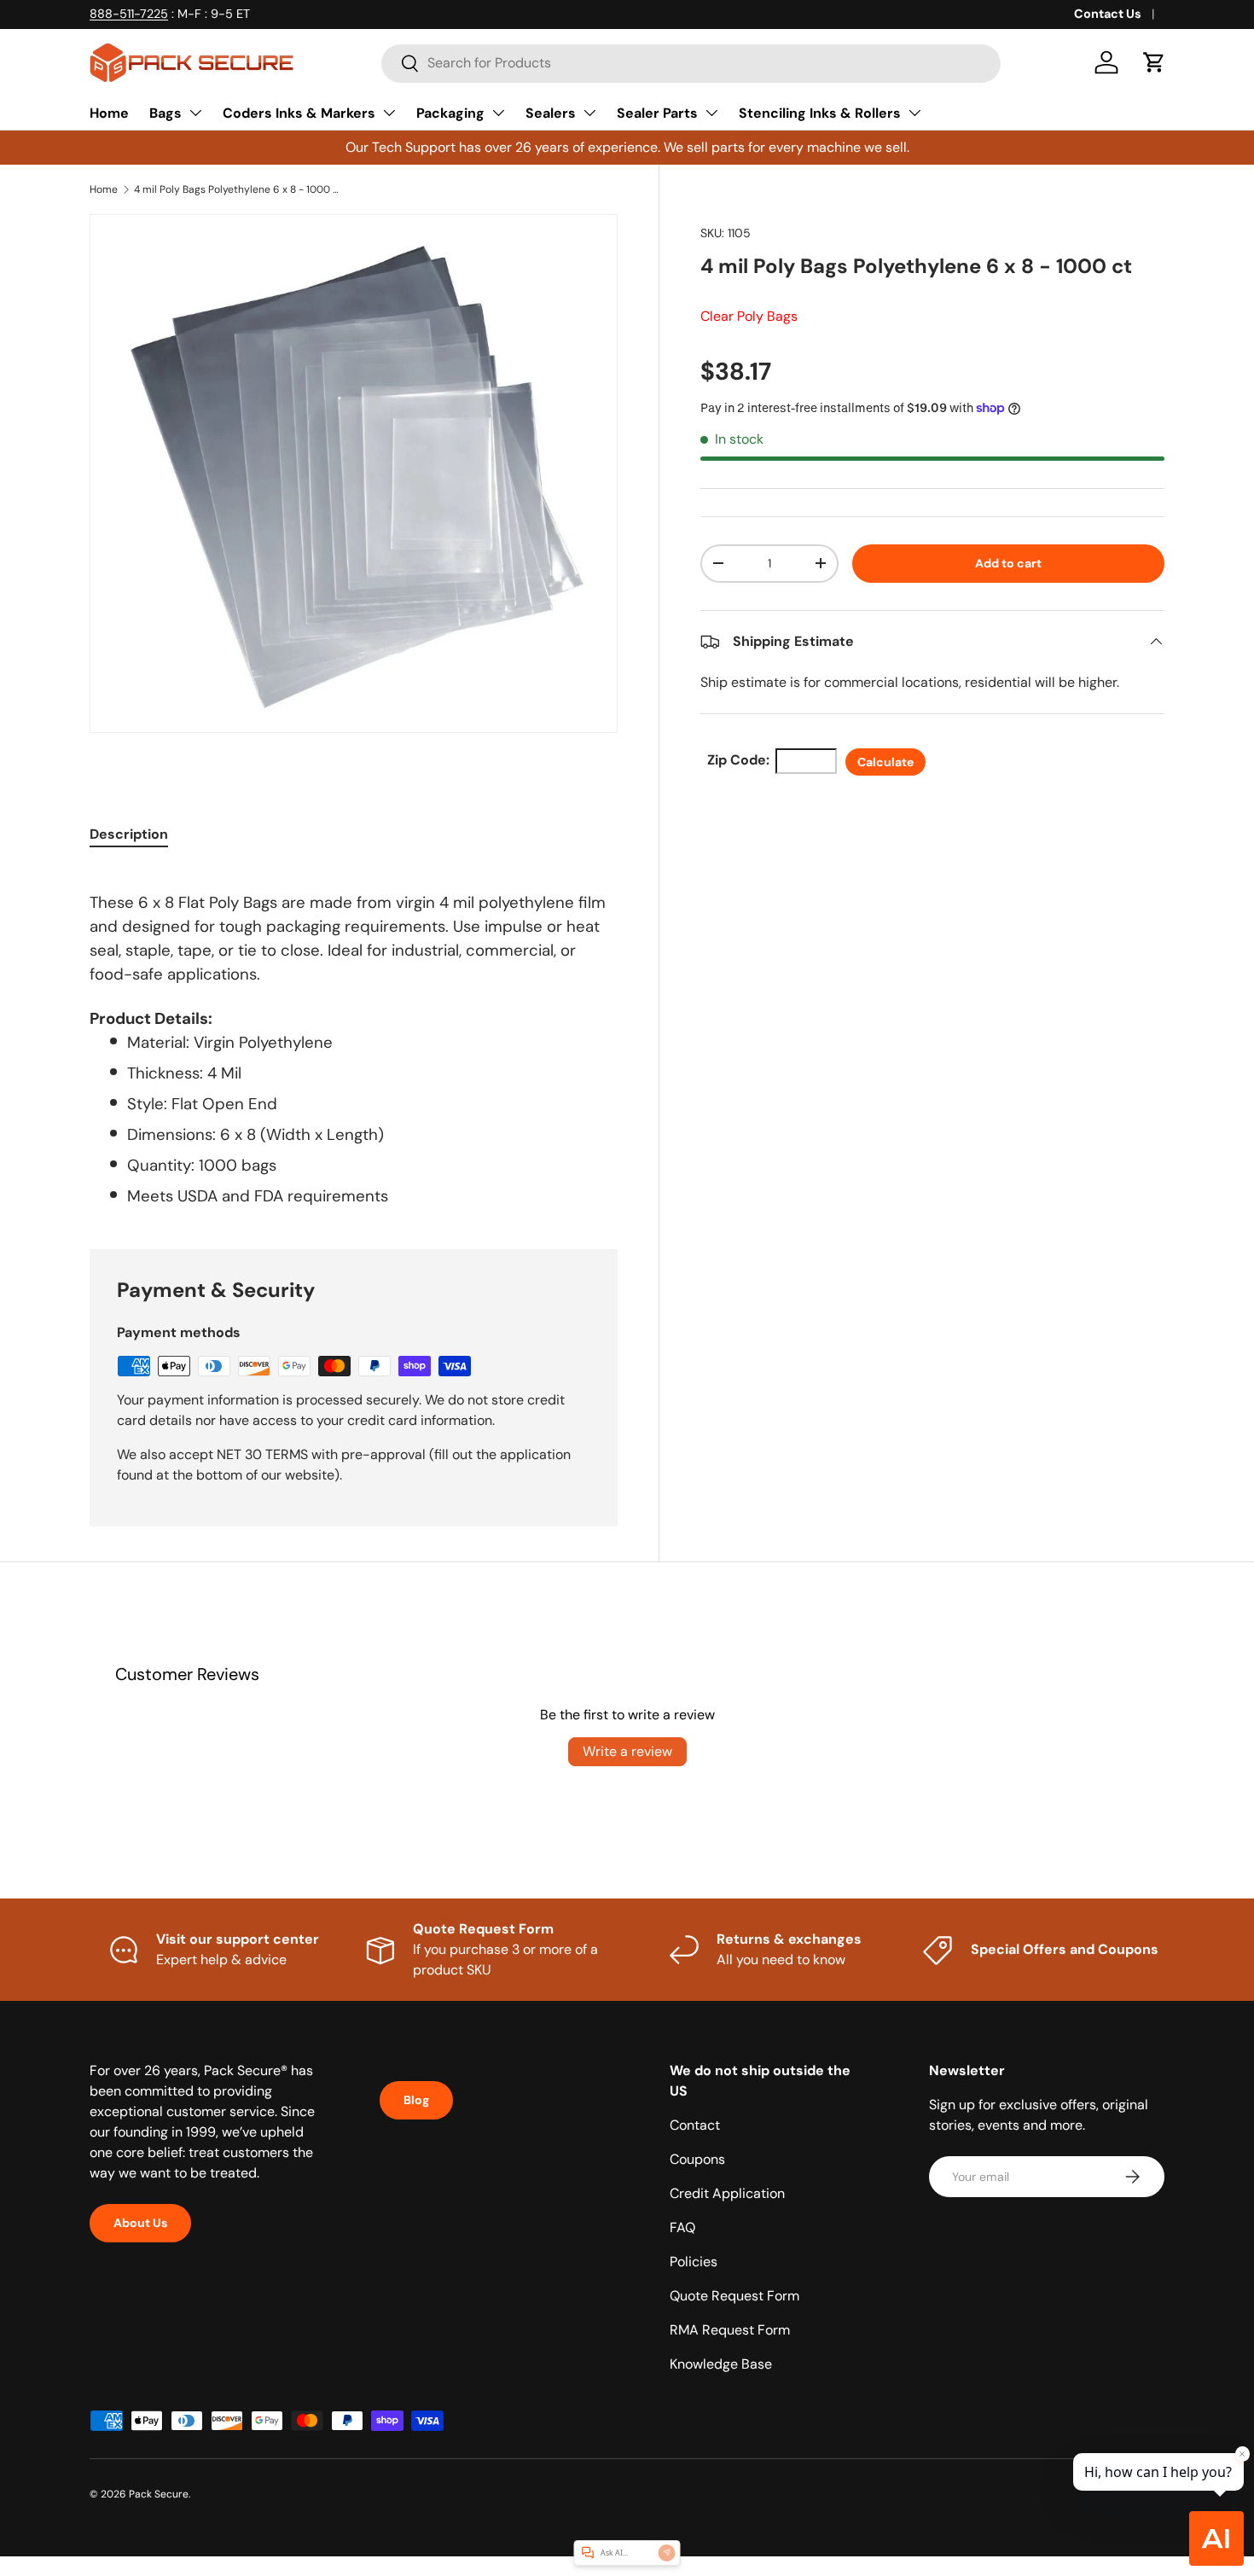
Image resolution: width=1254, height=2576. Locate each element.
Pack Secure (159, 2494)
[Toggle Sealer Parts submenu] (711, 113)
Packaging (450, 113)
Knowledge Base (721, 2364)
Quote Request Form (734, 2296)
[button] (1154, 62)
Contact (695, 2125)
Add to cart (1008, 563)
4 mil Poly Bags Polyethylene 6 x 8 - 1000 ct (236, 189)
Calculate (885, 762)
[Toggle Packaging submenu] (498, 113)
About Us (140, 2223)
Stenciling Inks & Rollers (820, 113)
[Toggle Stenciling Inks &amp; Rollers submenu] (914, 113)
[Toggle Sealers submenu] (589, 113)
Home (109, 113)
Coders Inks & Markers (299, 113)
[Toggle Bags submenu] (195, 113)
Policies (694, 2262)
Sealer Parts (657, 113)
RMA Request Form (730, 2330)
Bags (165, 113)
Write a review (627, 1751)
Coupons (697, 2159)
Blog (416, 2100)
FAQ (682, 2227)
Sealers (551, 113)
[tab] (129, 834)
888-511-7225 (129, 14)
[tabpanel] (354, 1038)
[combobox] (691, 63)
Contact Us (1108, 14)
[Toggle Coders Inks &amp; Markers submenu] (389, 113)
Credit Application (727, 2193)
